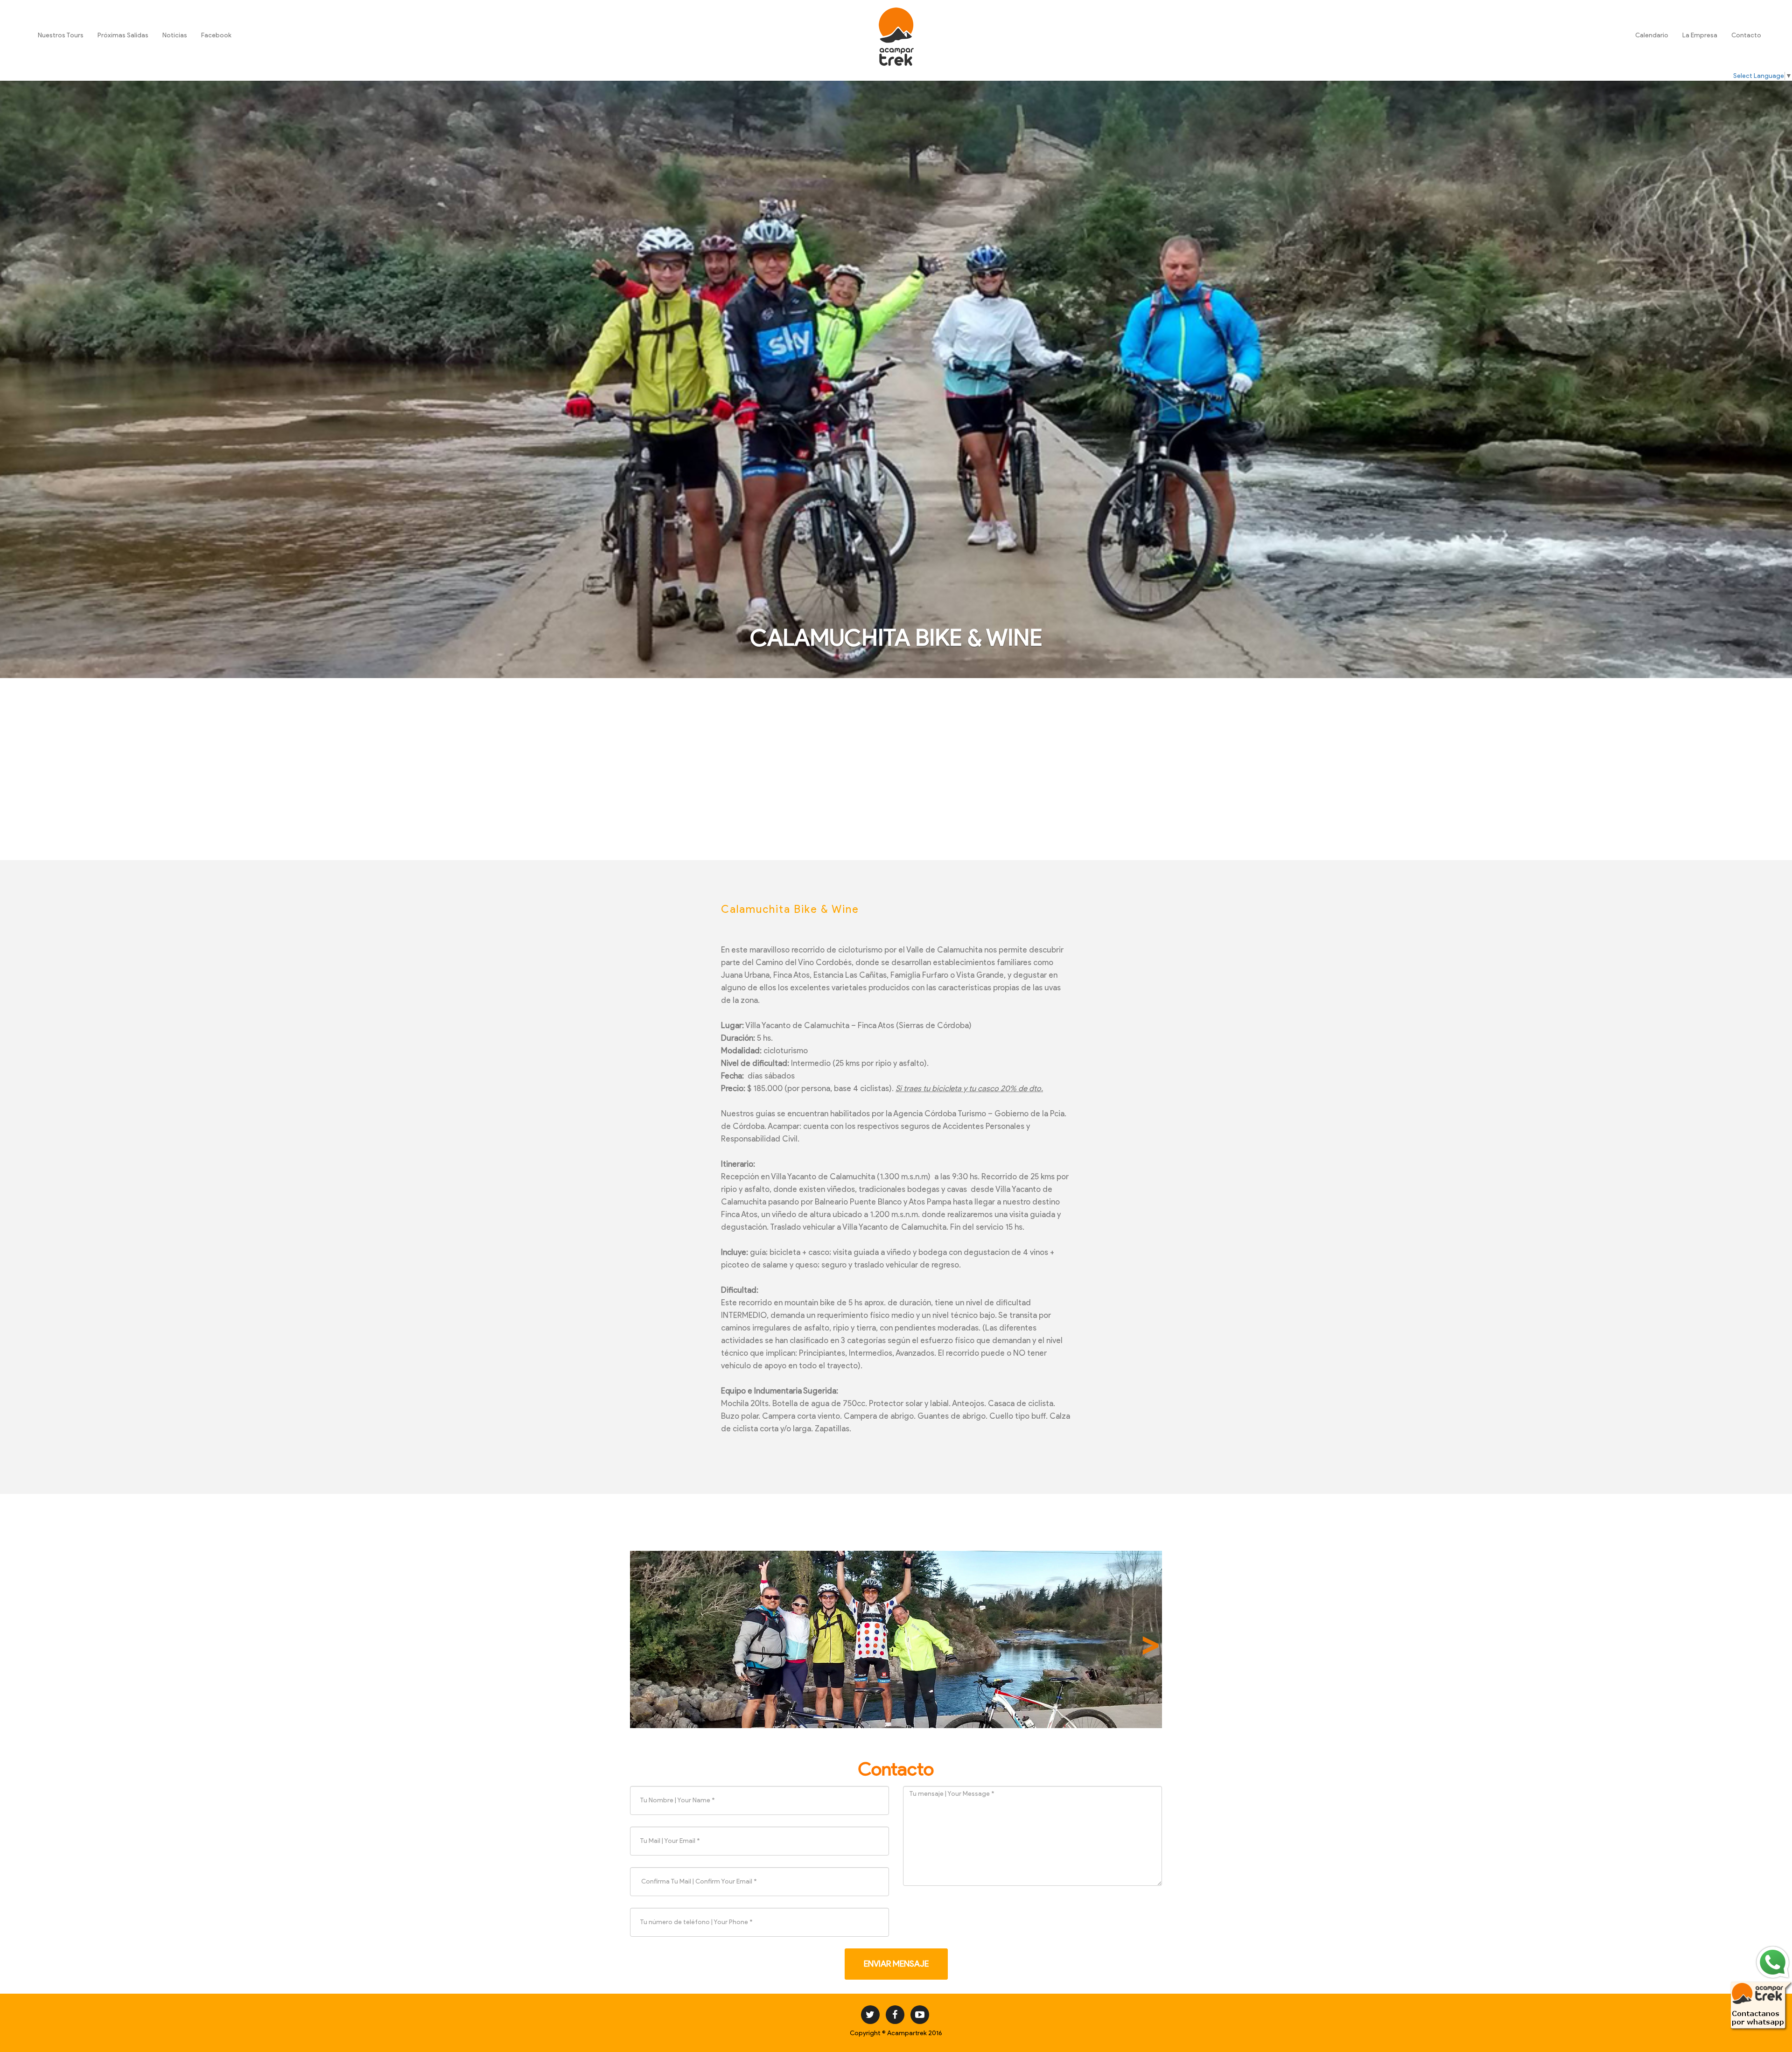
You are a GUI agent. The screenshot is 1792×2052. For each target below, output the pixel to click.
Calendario (1652, 35)
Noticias (175, 35)
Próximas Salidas (123, 35)
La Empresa (1700, 35)
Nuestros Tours (61, 35)
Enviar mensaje (896, 1964)
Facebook (216, 35)
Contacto (1746, 35)
